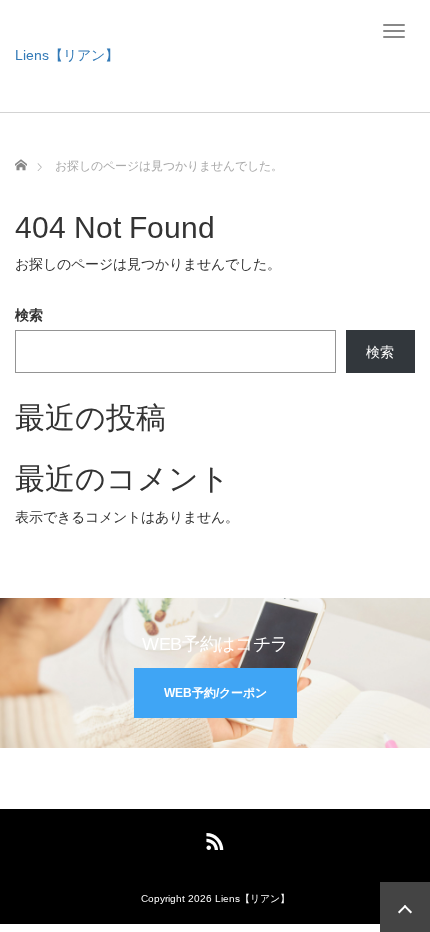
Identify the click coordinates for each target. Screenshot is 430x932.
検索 (29, 315)
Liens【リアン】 (67, 55)
